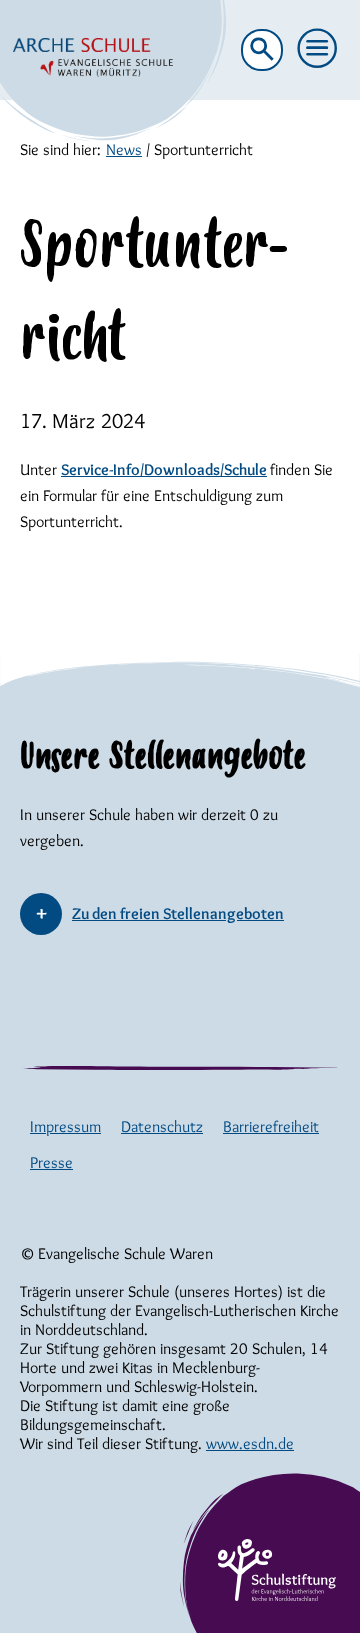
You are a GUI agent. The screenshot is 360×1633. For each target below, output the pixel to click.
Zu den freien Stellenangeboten (178, 913)
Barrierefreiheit (271, 1126)
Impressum (65, 1126)
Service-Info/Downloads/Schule (164, 469)
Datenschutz (162, 1126)
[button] (318, 49)
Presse (51, 1162)
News (124, 149)
